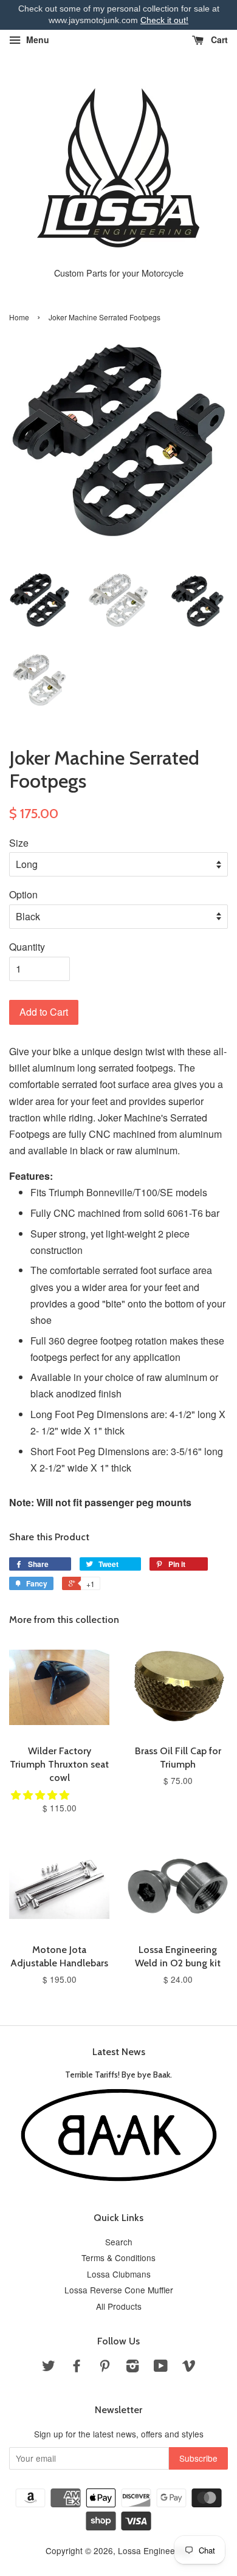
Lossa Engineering (154, 2550)
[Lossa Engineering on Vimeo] (189, 2368)
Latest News (119, 2052)
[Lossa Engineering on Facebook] (77, 2368)
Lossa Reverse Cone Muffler (119, 2290)
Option (23, 894)
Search (119, 2242)
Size (19, 843)
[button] (41, 1795)
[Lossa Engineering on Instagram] (132, 2368)
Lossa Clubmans (119, 2274)
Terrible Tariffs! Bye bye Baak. (118, 2075)
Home (19, 317)
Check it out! (164, 20)
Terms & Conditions (118, 2257)
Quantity (27, 947)
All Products (119, 2306)
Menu (36, 40)
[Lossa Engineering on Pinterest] (105, 2368)
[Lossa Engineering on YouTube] (161, 2368)
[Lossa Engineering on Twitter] (49, 2368)
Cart (218, 40)
